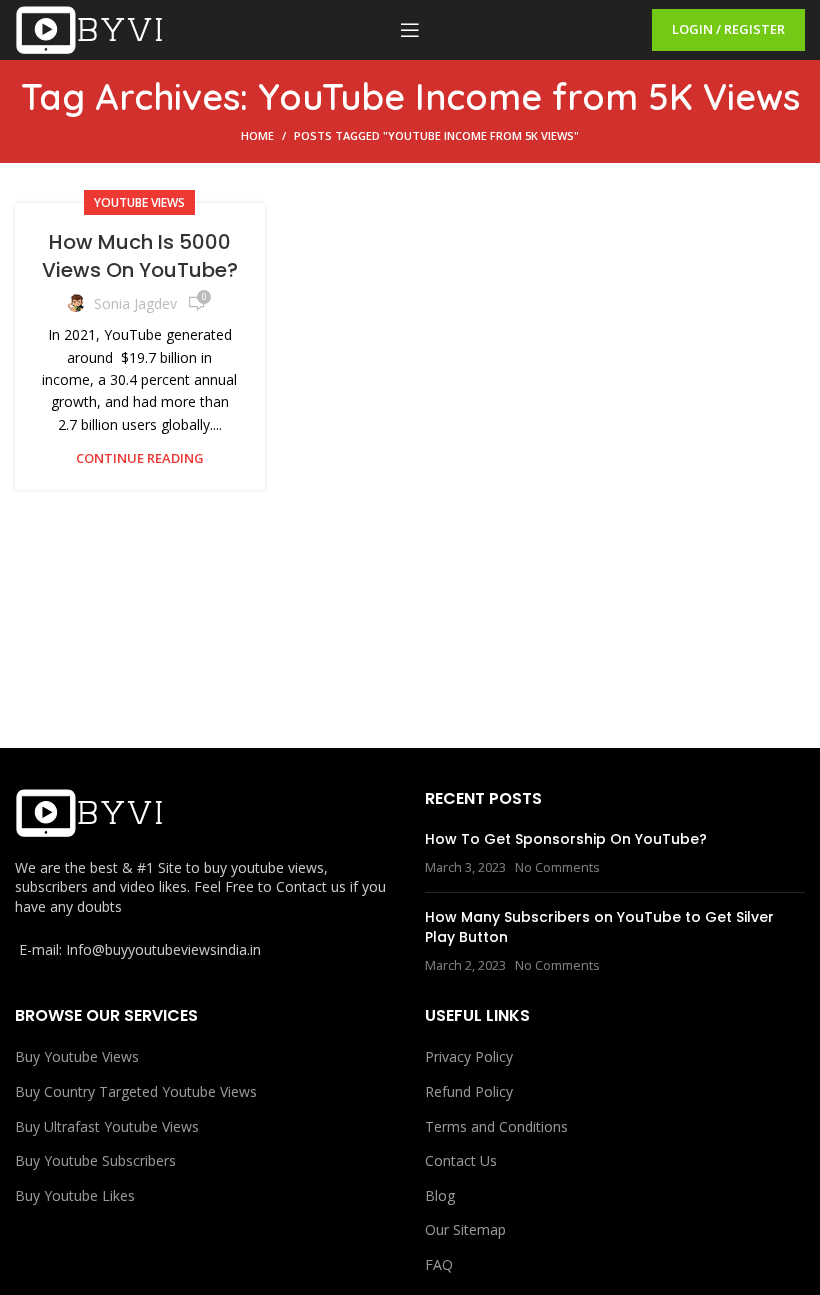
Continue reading (140, 458)
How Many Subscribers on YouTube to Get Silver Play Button (599, 927)
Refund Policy (469, 1091)
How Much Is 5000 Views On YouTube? (140, 256)
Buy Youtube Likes (75, 1195)
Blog (440, 1195)
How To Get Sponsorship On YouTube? (566, 839)
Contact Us (461, 1160)
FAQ (439, 1264)
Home (257, 135)
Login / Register (728, 29)
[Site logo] (90, 28)
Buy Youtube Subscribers (95, 1160)
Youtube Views (139, 202)
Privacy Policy (469, 1056)
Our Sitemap (465, 1229)
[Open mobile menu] (410, 30)
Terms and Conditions (496, 1126)
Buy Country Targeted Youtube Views (136, 1091)
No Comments (557, 867)
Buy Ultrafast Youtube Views (107, 1126)
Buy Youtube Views (77, 1056)
